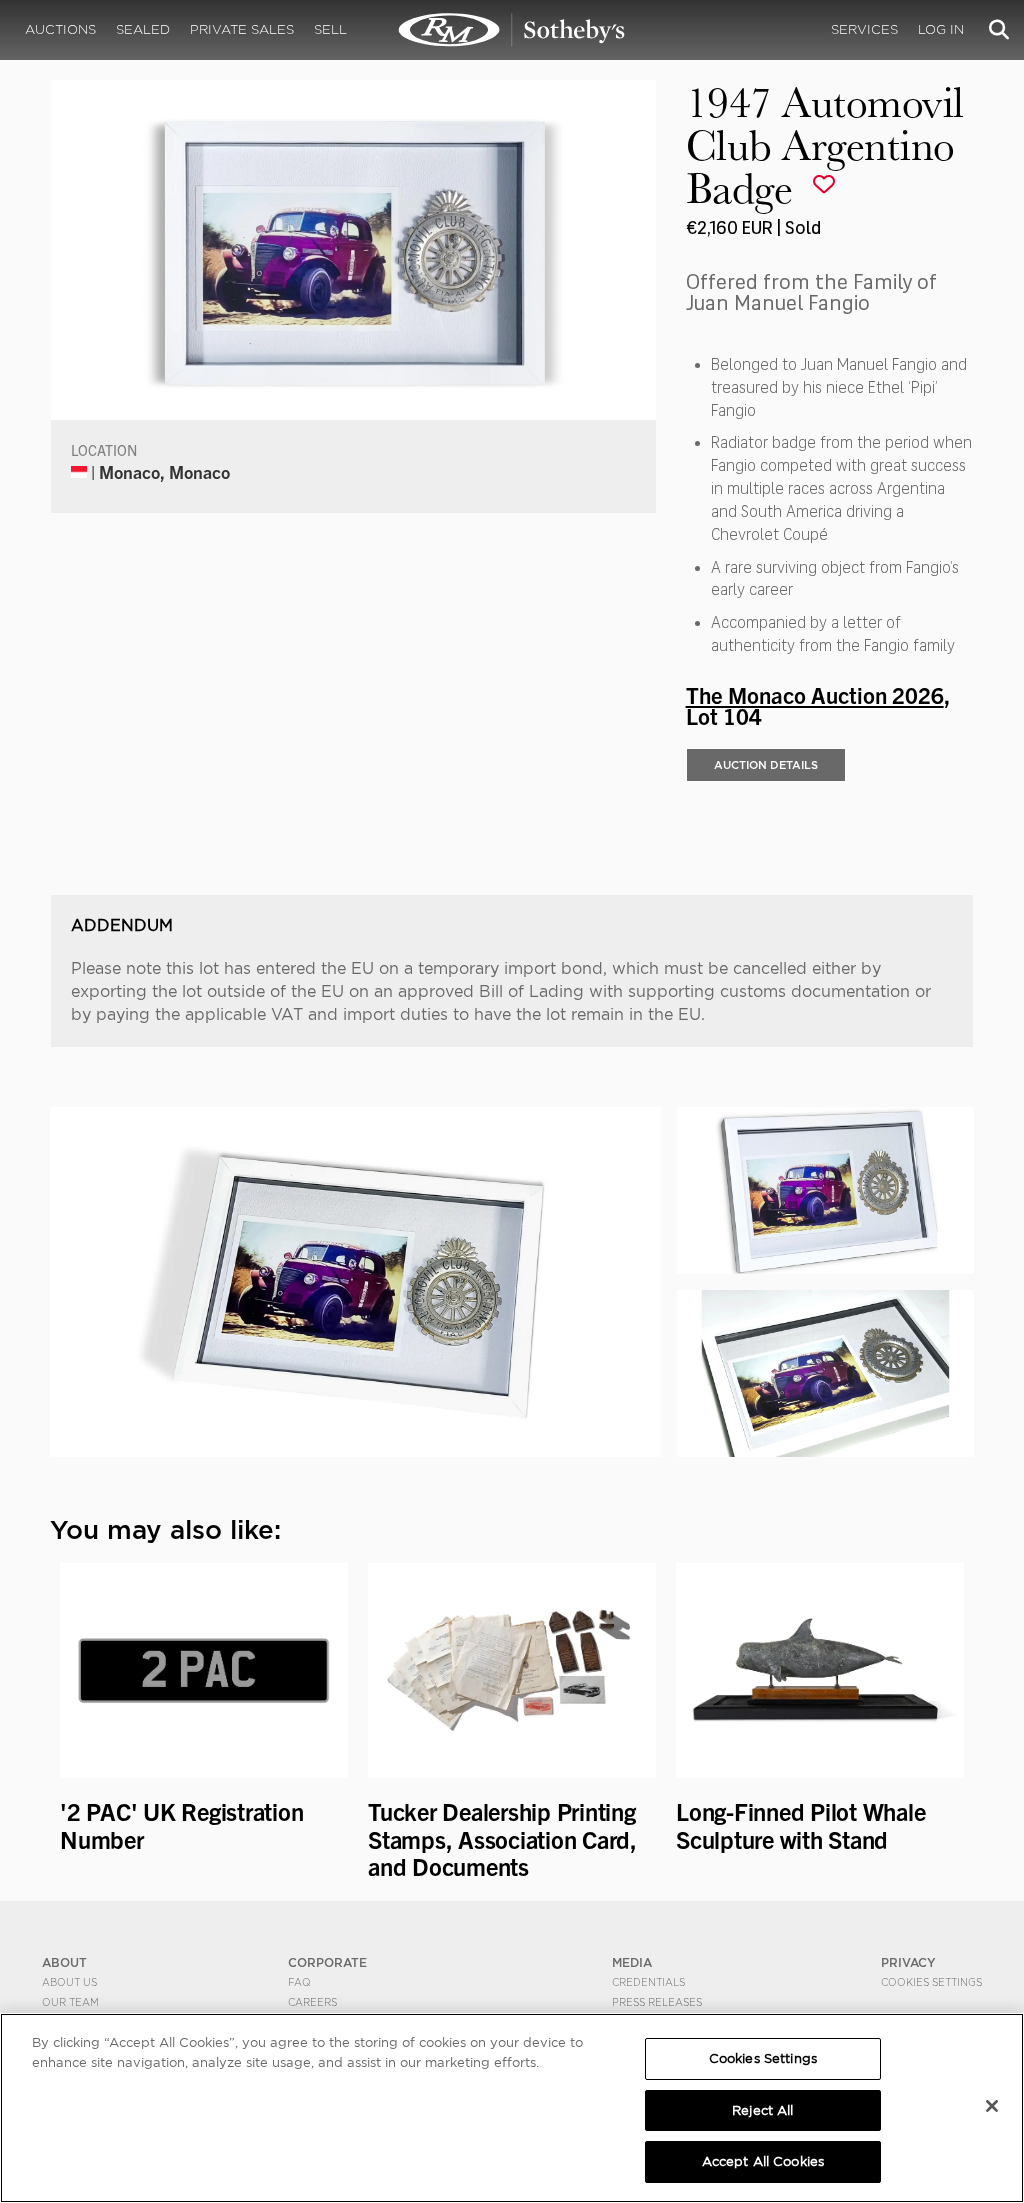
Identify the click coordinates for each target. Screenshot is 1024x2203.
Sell (330, 29)
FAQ (299, 1982)
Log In (941, 29)
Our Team (70, 2002)
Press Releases (657, 2002)
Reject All (762, 2110)
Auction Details (766, 765)
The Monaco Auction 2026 (815, 694)
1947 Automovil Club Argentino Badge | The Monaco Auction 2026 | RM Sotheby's (512, 30)
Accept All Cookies (763, 2161)
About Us (69, 1982)
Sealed (143, 29)
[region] (512, 2108)
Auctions (60, 29)
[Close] (992, 2106)
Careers (312, 2002)
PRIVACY (908, 1962)
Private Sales (242, 29)
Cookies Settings (931, 1982)
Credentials (648, 1982)
